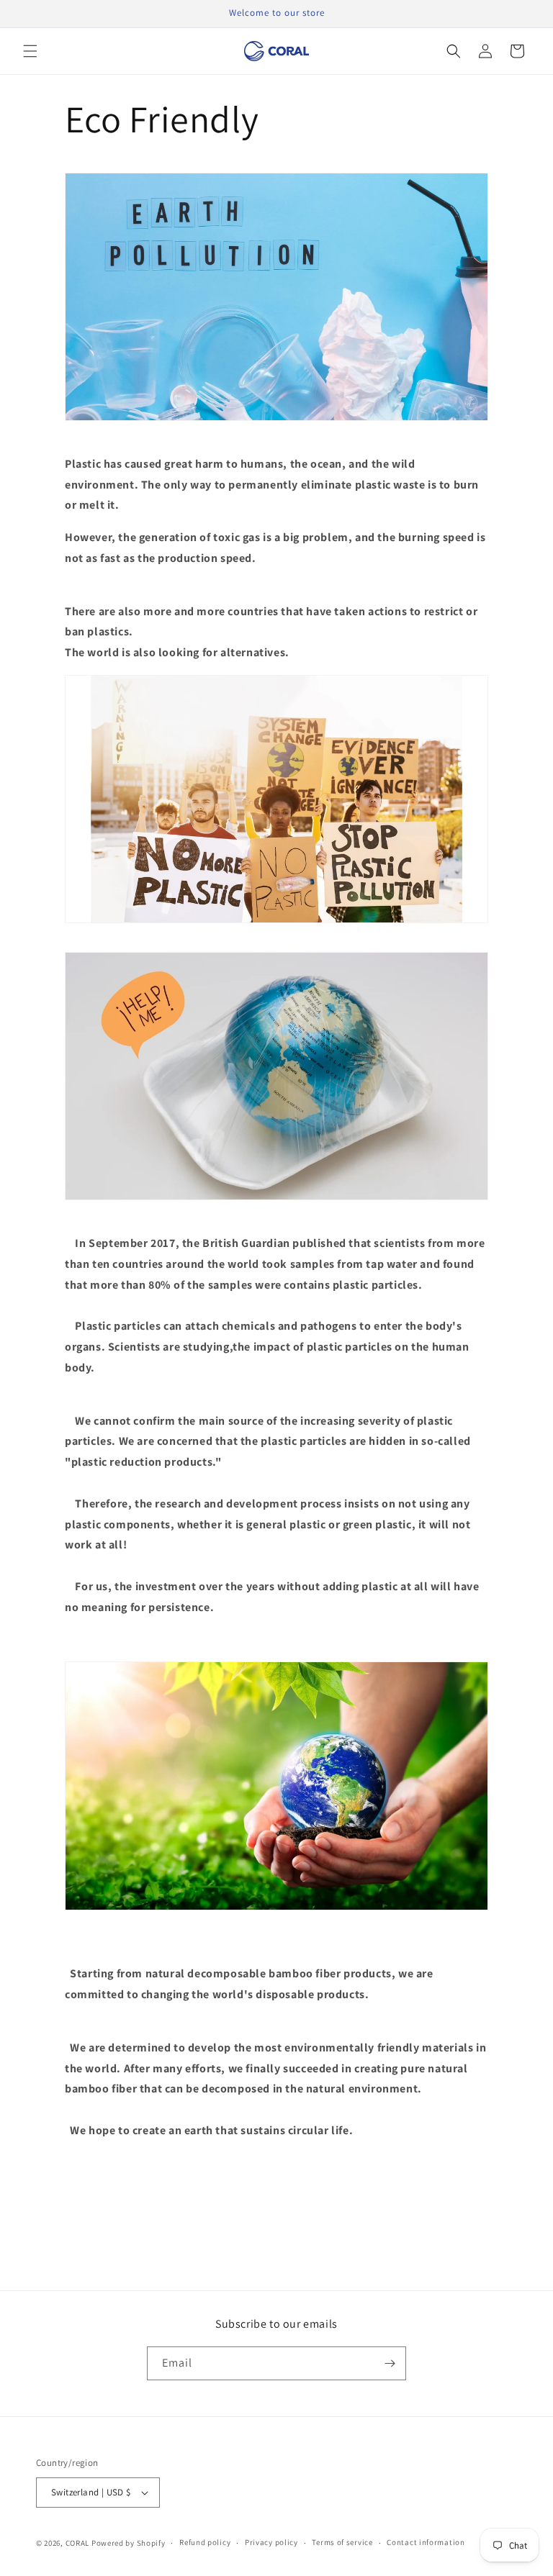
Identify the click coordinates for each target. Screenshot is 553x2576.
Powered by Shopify (129, 2543)
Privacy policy (271, 2542)
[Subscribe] (390, 2363)
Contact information (426, 2542)
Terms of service (342, 2542)
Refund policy (205, 2542)
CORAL (78, 2543)
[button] (30, 51)
